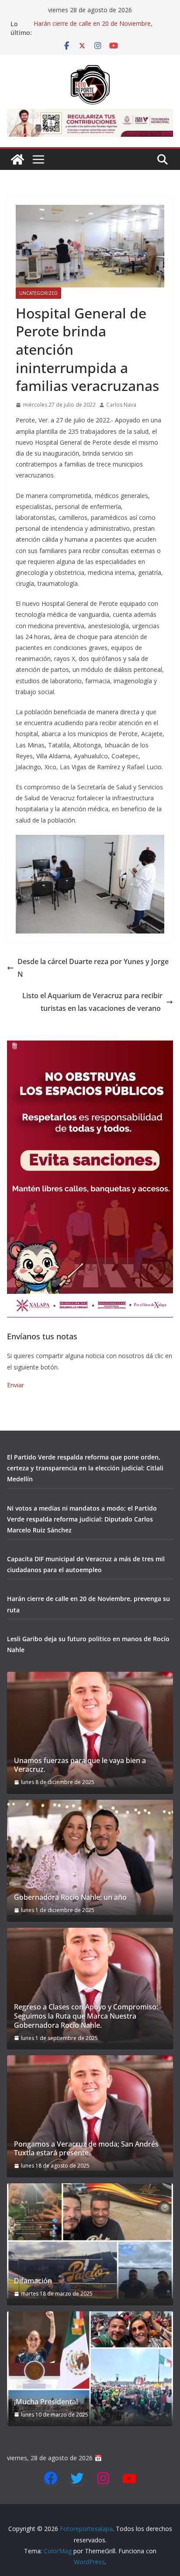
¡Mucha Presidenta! (46, 2402)
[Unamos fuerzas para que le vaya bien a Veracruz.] (90, 1729)
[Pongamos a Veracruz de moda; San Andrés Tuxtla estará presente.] (90, 2113)
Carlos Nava (121, 405)
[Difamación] (90, 2241)
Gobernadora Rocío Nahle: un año (70, 1897)
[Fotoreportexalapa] (17, 159)
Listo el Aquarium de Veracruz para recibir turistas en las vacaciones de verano (92, 1002)
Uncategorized (38, 293)
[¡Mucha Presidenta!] (90, 2369)
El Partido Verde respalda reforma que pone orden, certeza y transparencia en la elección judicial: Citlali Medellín (85, 1468)
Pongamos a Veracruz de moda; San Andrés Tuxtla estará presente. (86, 2149)
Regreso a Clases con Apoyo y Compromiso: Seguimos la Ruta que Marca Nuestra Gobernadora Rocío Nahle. (86, 2016)
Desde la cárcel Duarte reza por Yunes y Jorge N (93, 968)
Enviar (16, 1385)
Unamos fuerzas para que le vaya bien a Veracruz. (80, 1765)
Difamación (33, 2281)
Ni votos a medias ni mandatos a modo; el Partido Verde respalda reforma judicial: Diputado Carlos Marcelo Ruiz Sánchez (82, 1519)
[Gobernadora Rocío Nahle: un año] (90, 1857)
